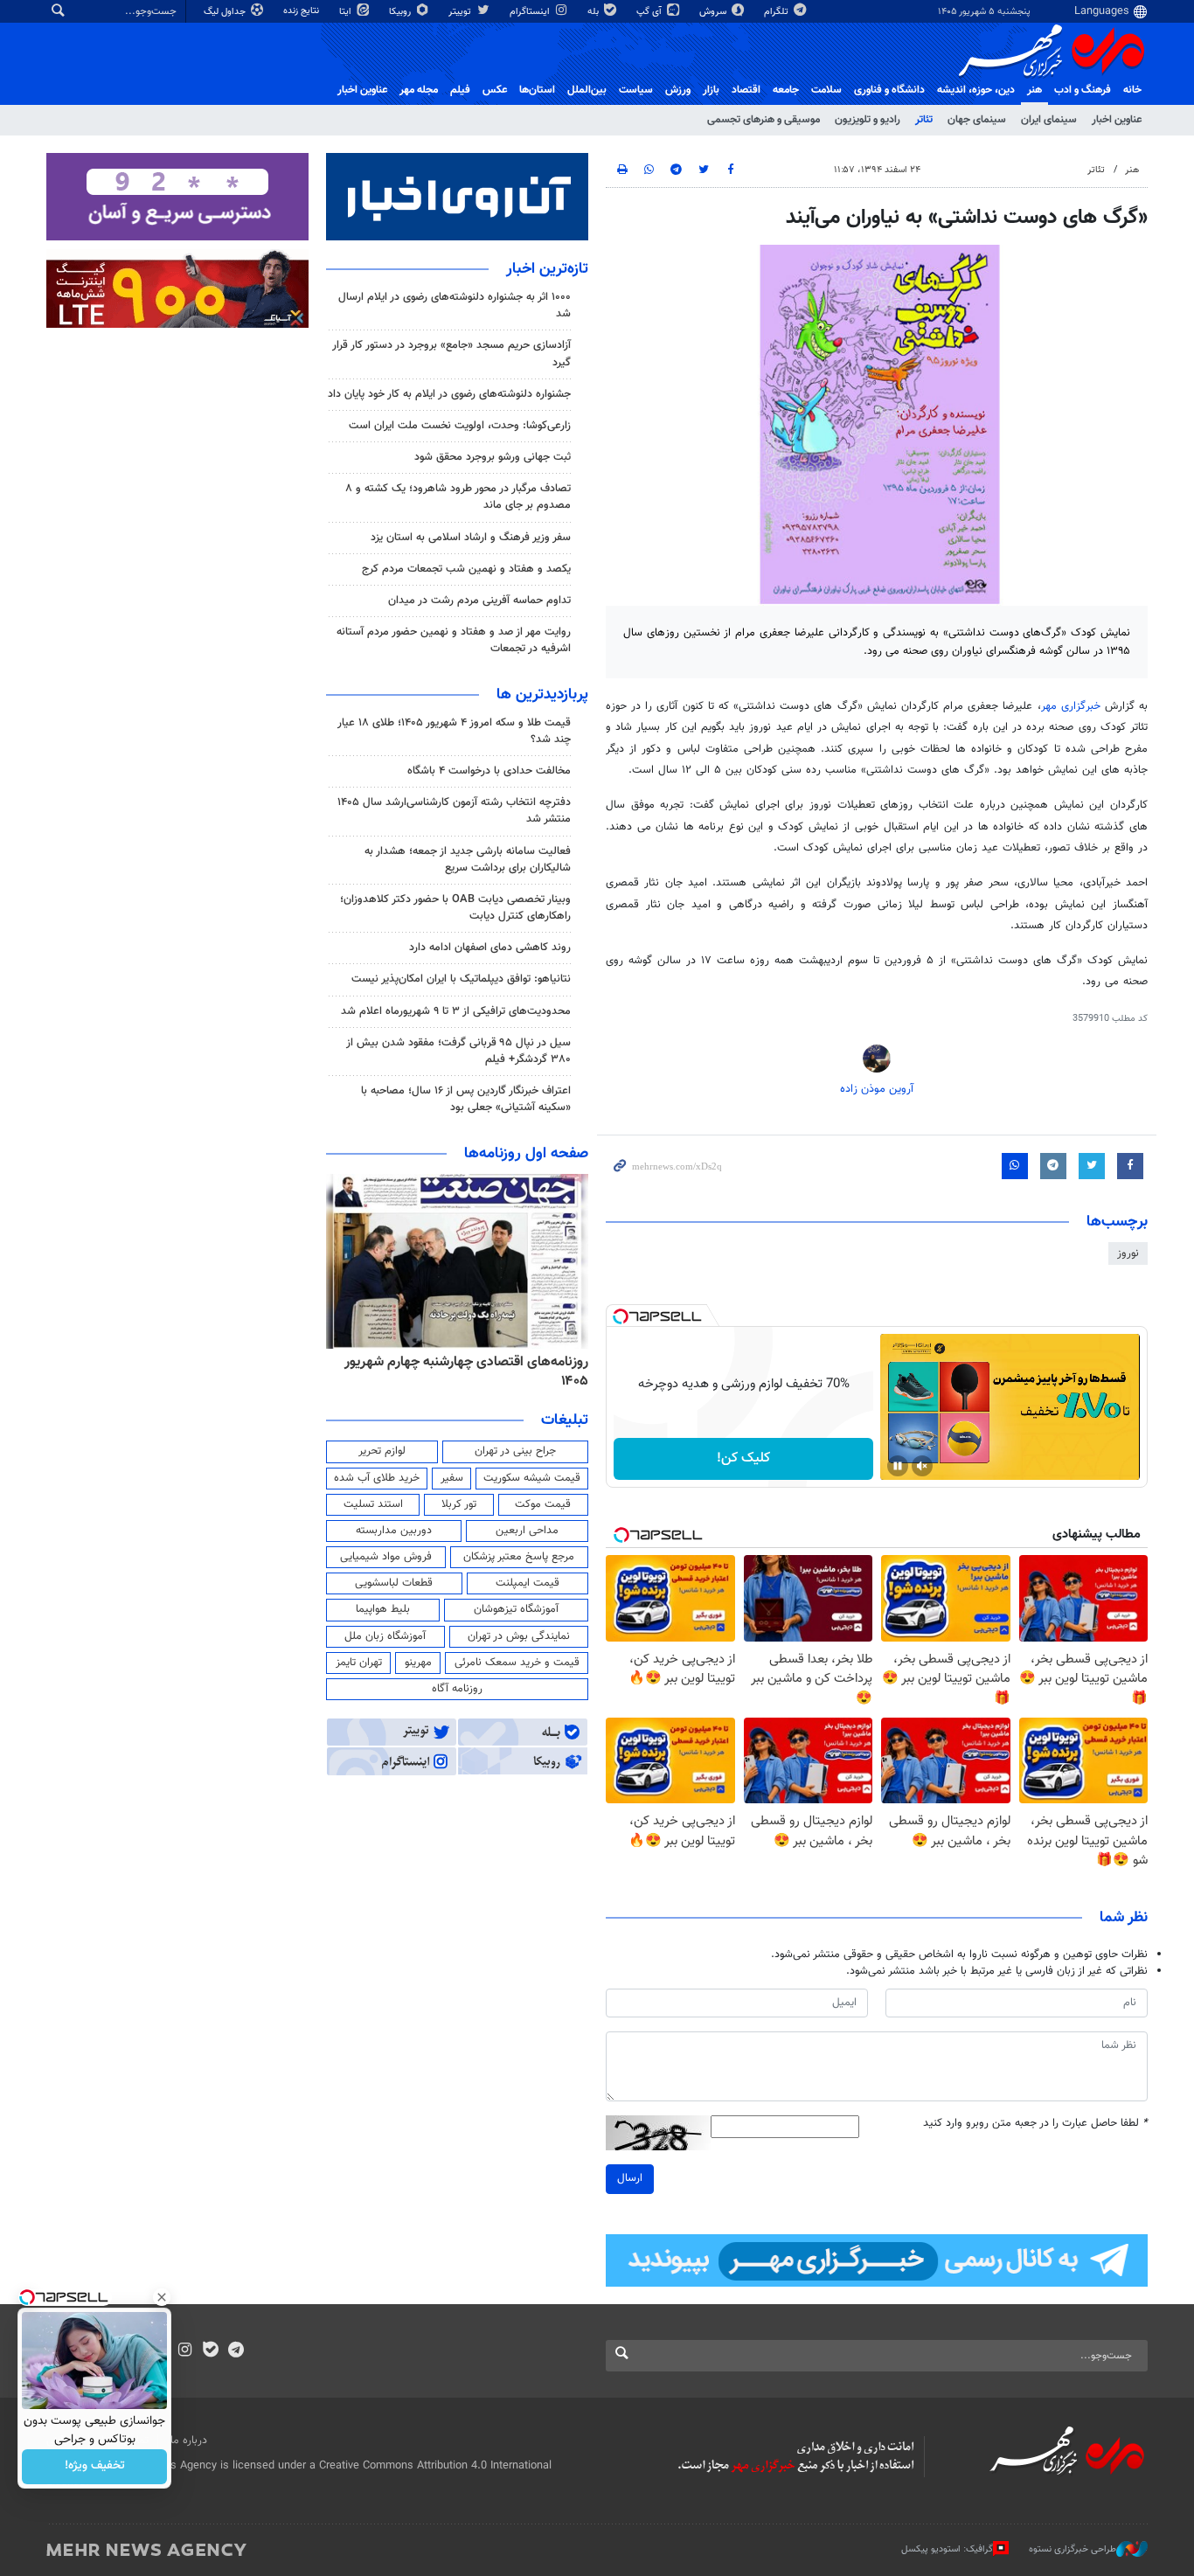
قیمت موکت (543, 1504)
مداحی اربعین (527, 1531)
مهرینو (418, 1663)
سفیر (452, 1478)
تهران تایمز (359, 1663)
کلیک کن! (743, 1458)
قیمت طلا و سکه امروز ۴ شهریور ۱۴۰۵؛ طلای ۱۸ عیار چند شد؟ (454, 731)
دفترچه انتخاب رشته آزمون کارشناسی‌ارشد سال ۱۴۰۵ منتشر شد (454, 811)
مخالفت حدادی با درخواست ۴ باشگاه (489, 771)
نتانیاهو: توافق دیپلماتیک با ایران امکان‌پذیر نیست (461, 979)
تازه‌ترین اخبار (547, 269)
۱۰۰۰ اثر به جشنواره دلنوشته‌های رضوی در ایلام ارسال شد (455, 306)
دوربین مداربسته (394, 1531)
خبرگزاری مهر (1071, 706)
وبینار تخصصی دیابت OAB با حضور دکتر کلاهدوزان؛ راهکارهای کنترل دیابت (455, 908)
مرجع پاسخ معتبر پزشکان (519, 1557)
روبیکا (401, 12)
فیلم (460, 90)
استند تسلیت (373, 1504)
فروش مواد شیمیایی (386, 1557)
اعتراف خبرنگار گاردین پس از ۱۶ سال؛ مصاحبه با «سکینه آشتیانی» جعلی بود (466, 1099)
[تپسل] (621, 1316)
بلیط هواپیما (383, 1609)
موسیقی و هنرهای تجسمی (764, 120)
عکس (495, 90)
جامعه (786, 90)
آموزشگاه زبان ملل (385, 1636)
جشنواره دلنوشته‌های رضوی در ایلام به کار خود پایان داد (449, 394)
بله (594, 12)
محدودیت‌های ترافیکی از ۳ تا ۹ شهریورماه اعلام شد (456, 1011)
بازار (711, 90)
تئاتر (924, 120)
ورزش (678, 90)
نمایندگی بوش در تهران (519, 1636)
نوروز (1128, 1253)
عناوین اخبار (1117, 120)
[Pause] (898, 1466)
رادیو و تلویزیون (868, 120)
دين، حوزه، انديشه (976, 90)
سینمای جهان (977, 120)
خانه (1132, 90)
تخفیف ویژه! (95, 2467)
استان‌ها (537, 90)
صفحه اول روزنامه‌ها (526, 1154)
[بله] (210, 2351)
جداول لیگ (226, 12)
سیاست (636, 90)
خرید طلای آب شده (377, 1478)
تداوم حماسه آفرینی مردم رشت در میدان (479, 601)
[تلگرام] (236, 2351)
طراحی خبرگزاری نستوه (1073, 2549)
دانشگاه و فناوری (889, 90)
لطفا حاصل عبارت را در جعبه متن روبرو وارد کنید (1035, 2124)
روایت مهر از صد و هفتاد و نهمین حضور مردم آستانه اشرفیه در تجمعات (454, 640)
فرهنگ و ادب (1083, 90)
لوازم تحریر (382, 1451)
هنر (1034, 90)
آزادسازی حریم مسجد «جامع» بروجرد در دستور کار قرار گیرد (451, 354)
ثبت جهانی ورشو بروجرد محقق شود (493, 457)
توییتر (461, 12)
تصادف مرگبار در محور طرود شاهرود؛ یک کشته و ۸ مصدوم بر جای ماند (458, 497)
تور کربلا (459, 1504)
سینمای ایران (1049, 120)
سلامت (826, 90)
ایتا (347, 12)
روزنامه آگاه (457, 1689)
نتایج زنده (302, 11)
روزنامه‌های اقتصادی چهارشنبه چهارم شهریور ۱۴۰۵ (466, 1372)
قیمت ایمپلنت (528, 1583)
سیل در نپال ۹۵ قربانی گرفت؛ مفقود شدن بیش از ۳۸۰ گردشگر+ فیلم (458, 1051)
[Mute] (922, 1466)
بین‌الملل (587, 90)
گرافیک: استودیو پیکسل (947, 2549)
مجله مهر (419, 90)
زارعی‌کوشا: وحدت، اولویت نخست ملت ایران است (460, 426)
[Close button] (162, 2297)
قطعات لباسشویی (394, 1583)
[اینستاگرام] (185, 2351)
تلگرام (777, 12)
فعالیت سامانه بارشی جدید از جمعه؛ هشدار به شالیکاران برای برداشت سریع (468, 860)
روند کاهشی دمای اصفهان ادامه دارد (490, 948)
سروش (714, 12)
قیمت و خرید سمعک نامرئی (517, 1663)
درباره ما (189, 2441)
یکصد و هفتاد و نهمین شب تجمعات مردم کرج (466, 569)
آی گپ (650, 12)
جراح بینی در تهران (515, 1451)
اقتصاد (746, 90)
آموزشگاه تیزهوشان (516, 1609)
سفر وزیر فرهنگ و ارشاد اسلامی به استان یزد (471, 538)
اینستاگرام (531, 12)
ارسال (630, 2178)
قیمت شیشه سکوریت (532, 1478)
